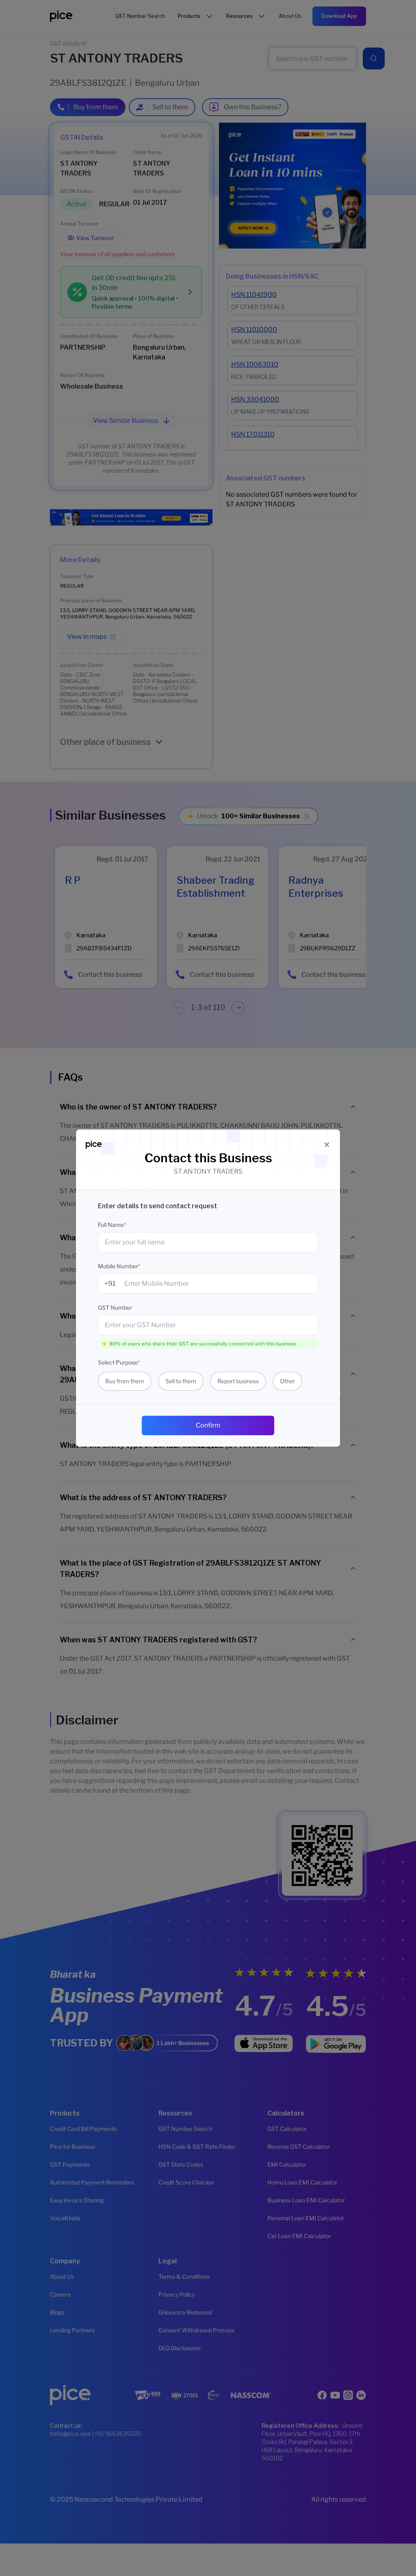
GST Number (115, 1307)
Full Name (112, 1225)
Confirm (208, 1425)
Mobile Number (119, 1266)
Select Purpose (119, 1362)
